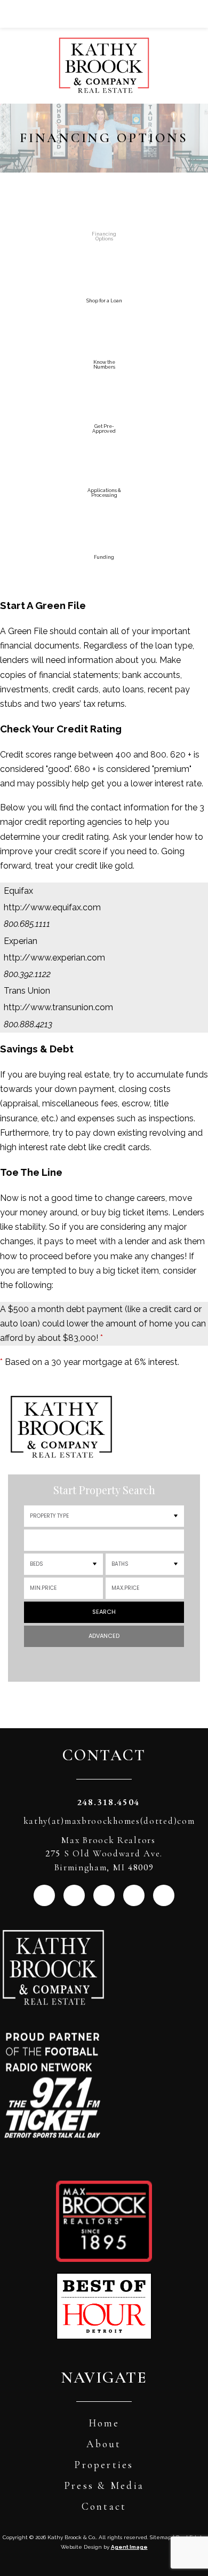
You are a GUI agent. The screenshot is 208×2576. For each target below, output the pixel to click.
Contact (104, 2506)
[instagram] (44, 1895)
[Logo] (104, 47)
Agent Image (129, 2547)
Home (104, 2423)
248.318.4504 (108, 1802)
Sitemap (161, 2537)
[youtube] (134, 1895)
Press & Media (104, 2485)
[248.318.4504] (104, 14)
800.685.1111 (27, 924)
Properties (104, 2465)
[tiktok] (164, 1895)
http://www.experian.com (54, 958)
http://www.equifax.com (52, 907)
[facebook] (74, 1895)
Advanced (104, 1636)
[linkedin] (104, 1895)
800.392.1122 (27, 974)
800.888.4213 (28, 1024)
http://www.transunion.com (58, 1007)
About (104, 2444)
